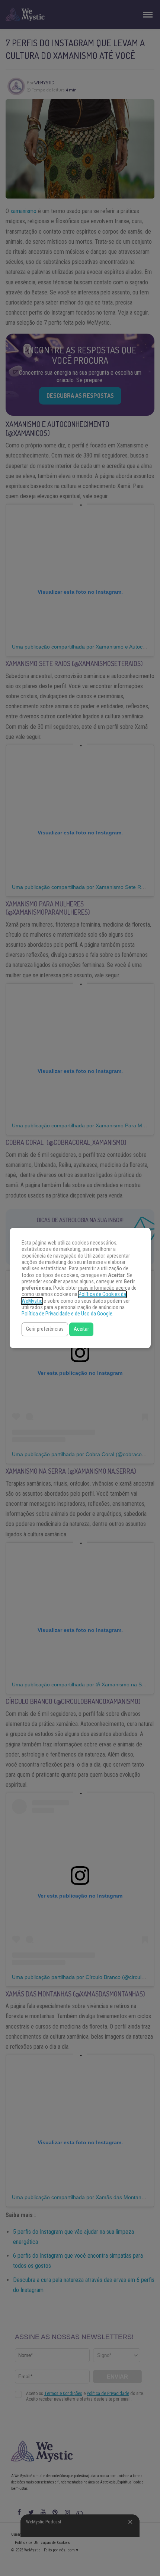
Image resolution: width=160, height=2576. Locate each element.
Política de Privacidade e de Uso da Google (67, 1314)
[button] (45, 1329)
